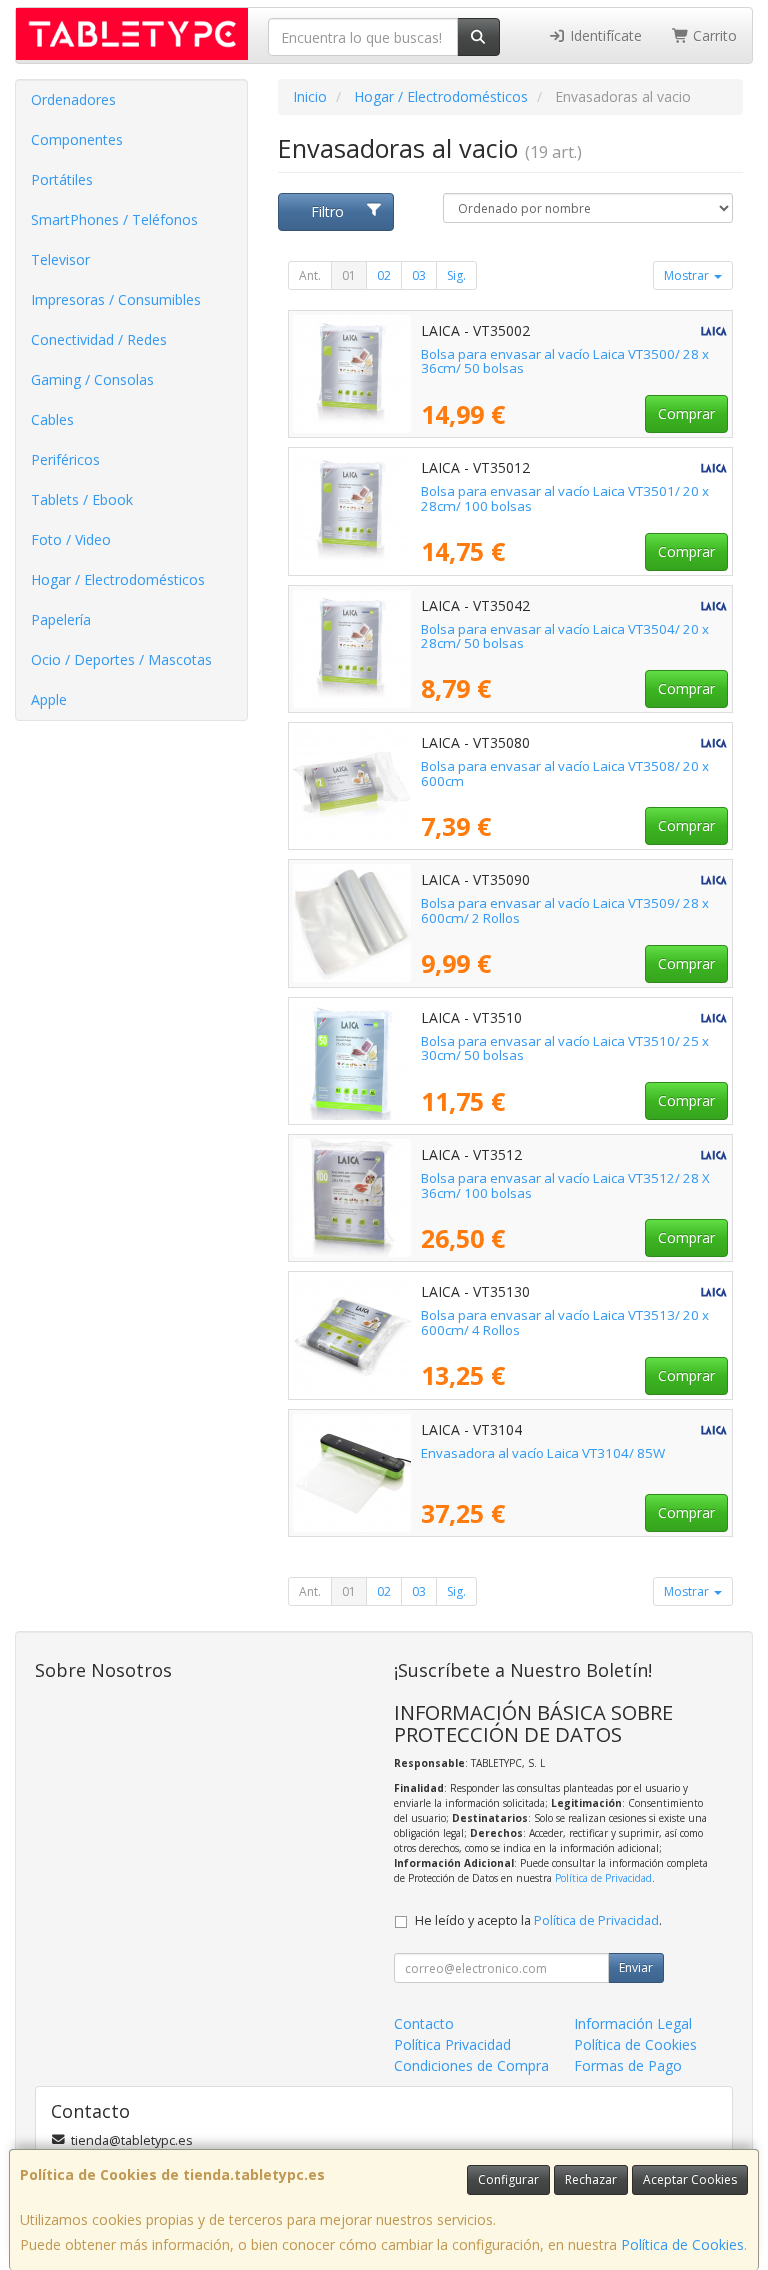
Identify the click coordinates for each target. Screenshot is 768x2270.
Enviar (636, 1967)
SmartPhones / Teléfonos (114, 219)
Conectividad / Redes (99, 339)
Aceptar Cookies (690, 2179)
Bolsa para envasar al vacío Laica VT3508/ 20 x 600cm (565, 773)
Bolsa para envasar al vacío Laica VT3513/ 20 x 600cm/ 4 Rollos (565, 1322)
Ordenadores (73, 99)
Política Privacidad (452, 2044)
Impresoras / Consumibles (116, 299)
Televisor (60, 259)
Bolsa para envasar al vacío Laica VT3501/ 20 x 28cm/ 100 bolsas (565, 498)
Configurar (508, 2179)
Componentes (77, 139)
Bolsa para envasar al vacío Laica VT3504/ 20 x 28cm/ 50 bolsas (565, 636)
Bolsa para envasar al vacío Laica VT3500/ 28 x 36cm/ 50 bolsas (565, 361)
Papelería (61, 619)
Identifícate (604, 35)
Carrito (713, 35)
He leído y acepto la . (538, 1920)
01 (349, 275)
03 (419, 275)
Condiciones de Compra (471, 2065)
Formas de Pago (628, 2065)
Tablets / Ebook (82, 499)
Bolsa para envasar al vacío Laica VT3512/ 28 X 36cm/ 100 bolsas (565, 1185)
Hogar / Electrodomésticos (118, 579)
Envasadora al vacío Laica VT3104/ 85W (543, 1453)
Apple (49, 699)
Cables (52, 419)
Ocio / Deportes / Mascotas (121, 659)
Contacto (424, 2023)
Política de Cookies (682, 2244)
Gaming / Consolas (92, 379)
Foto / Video (71, 539)
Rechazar (591, 2179)
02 (384, 275)
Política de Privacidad (603, 1878)
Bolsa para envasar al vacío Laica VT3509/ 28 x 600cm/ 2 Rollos (565, 910)
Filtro (327, 211)
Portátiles (62, 179)
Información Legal (633, 2023)
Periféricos (65, 459)
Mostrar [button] (688, 275)
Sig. (456, 275)
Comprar (686, 413)
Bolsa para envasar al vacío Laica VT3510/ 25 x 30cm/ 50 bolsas (565, 1048)
